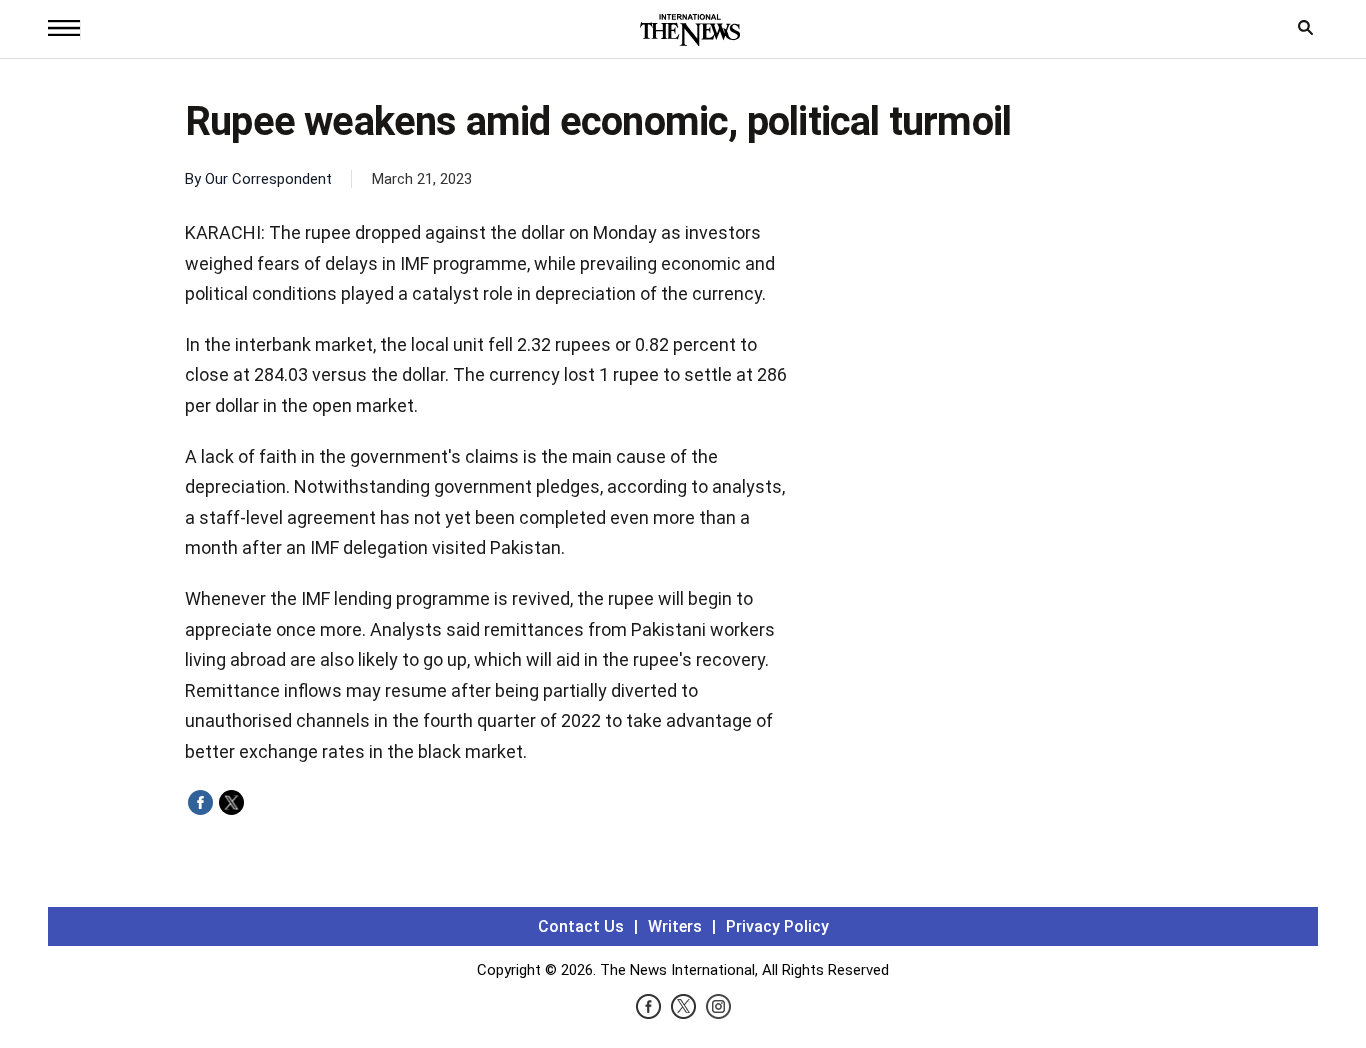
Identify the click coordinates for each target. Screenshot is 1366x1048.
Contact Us (581, 926)
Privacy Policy (777, 926)
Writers (675, 926)
